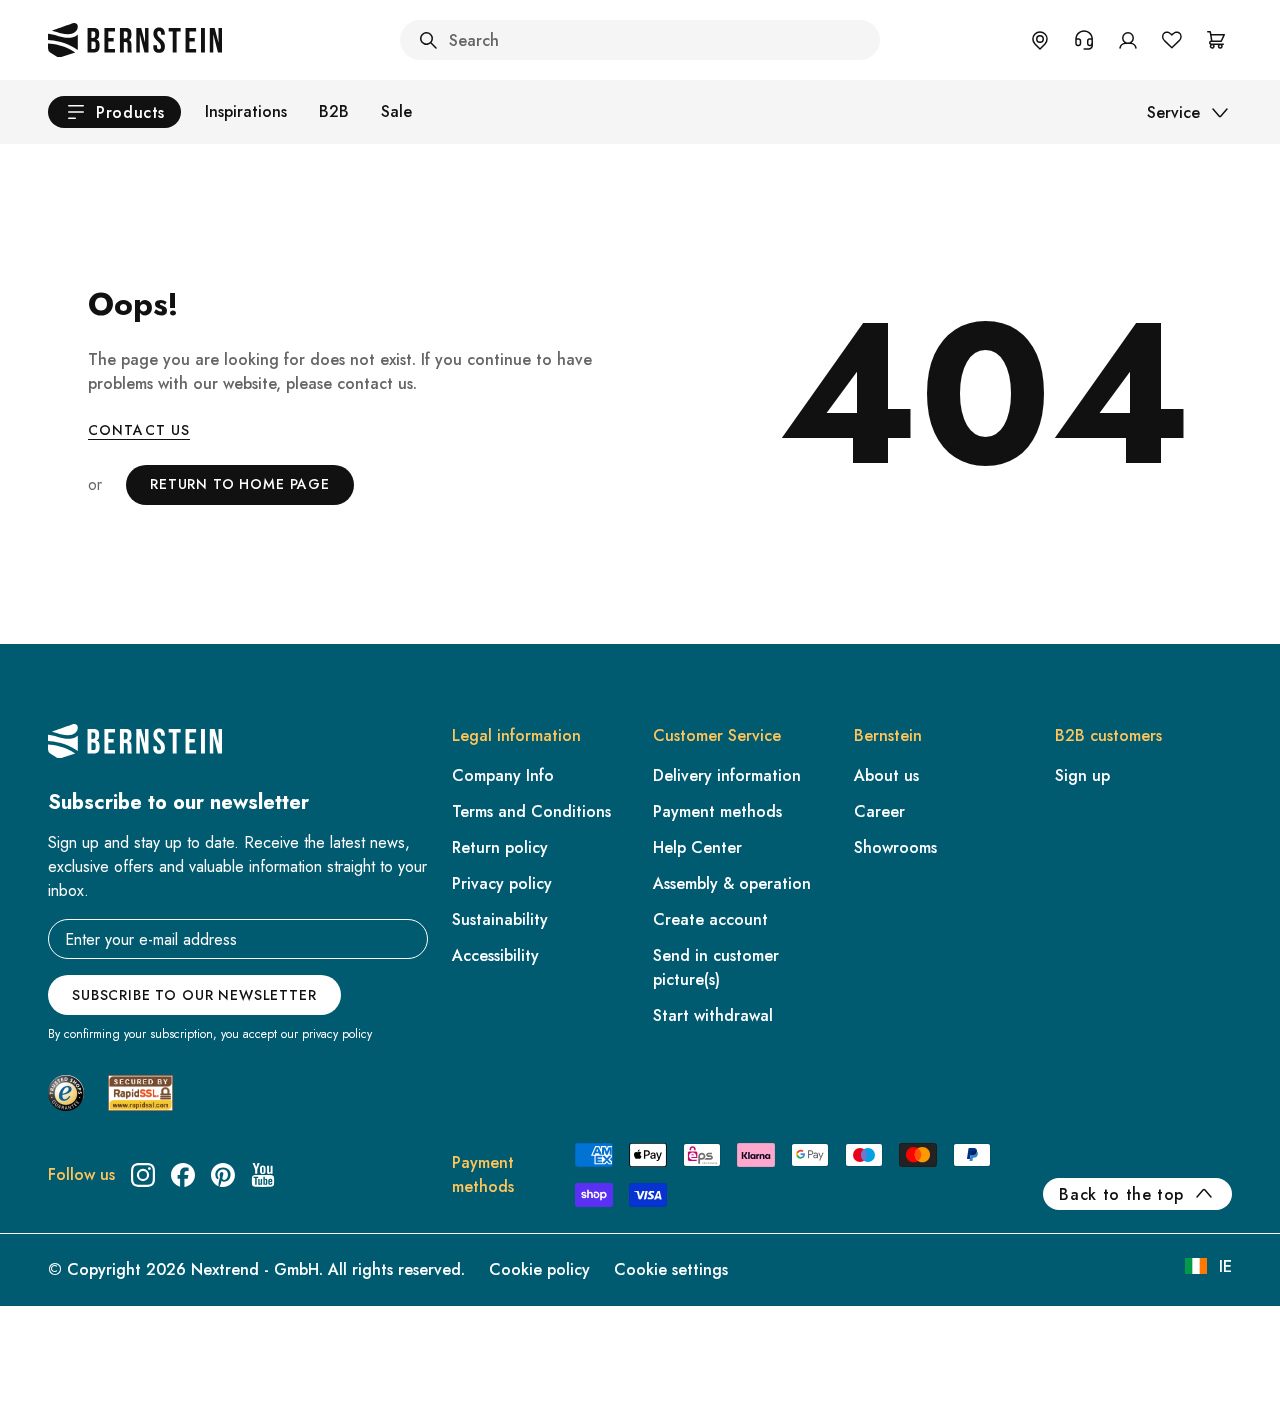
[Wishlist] (1172, 40)
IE (1225, 1266)
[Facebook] (183, 1175)
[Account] (1128, 40)
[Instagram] (143, 1175)
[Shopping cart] (1216, 40)
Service (1173, 112)
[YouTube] (263, 1175)
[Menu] (101, 1232)
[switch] (67, 1369)
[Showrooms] (1040, 40)
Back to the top (1121, 1194)
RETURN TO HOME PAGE (240, 484)
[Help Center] (1084, 40)
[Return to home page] (135, 40)
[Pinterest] (223, 1175)
